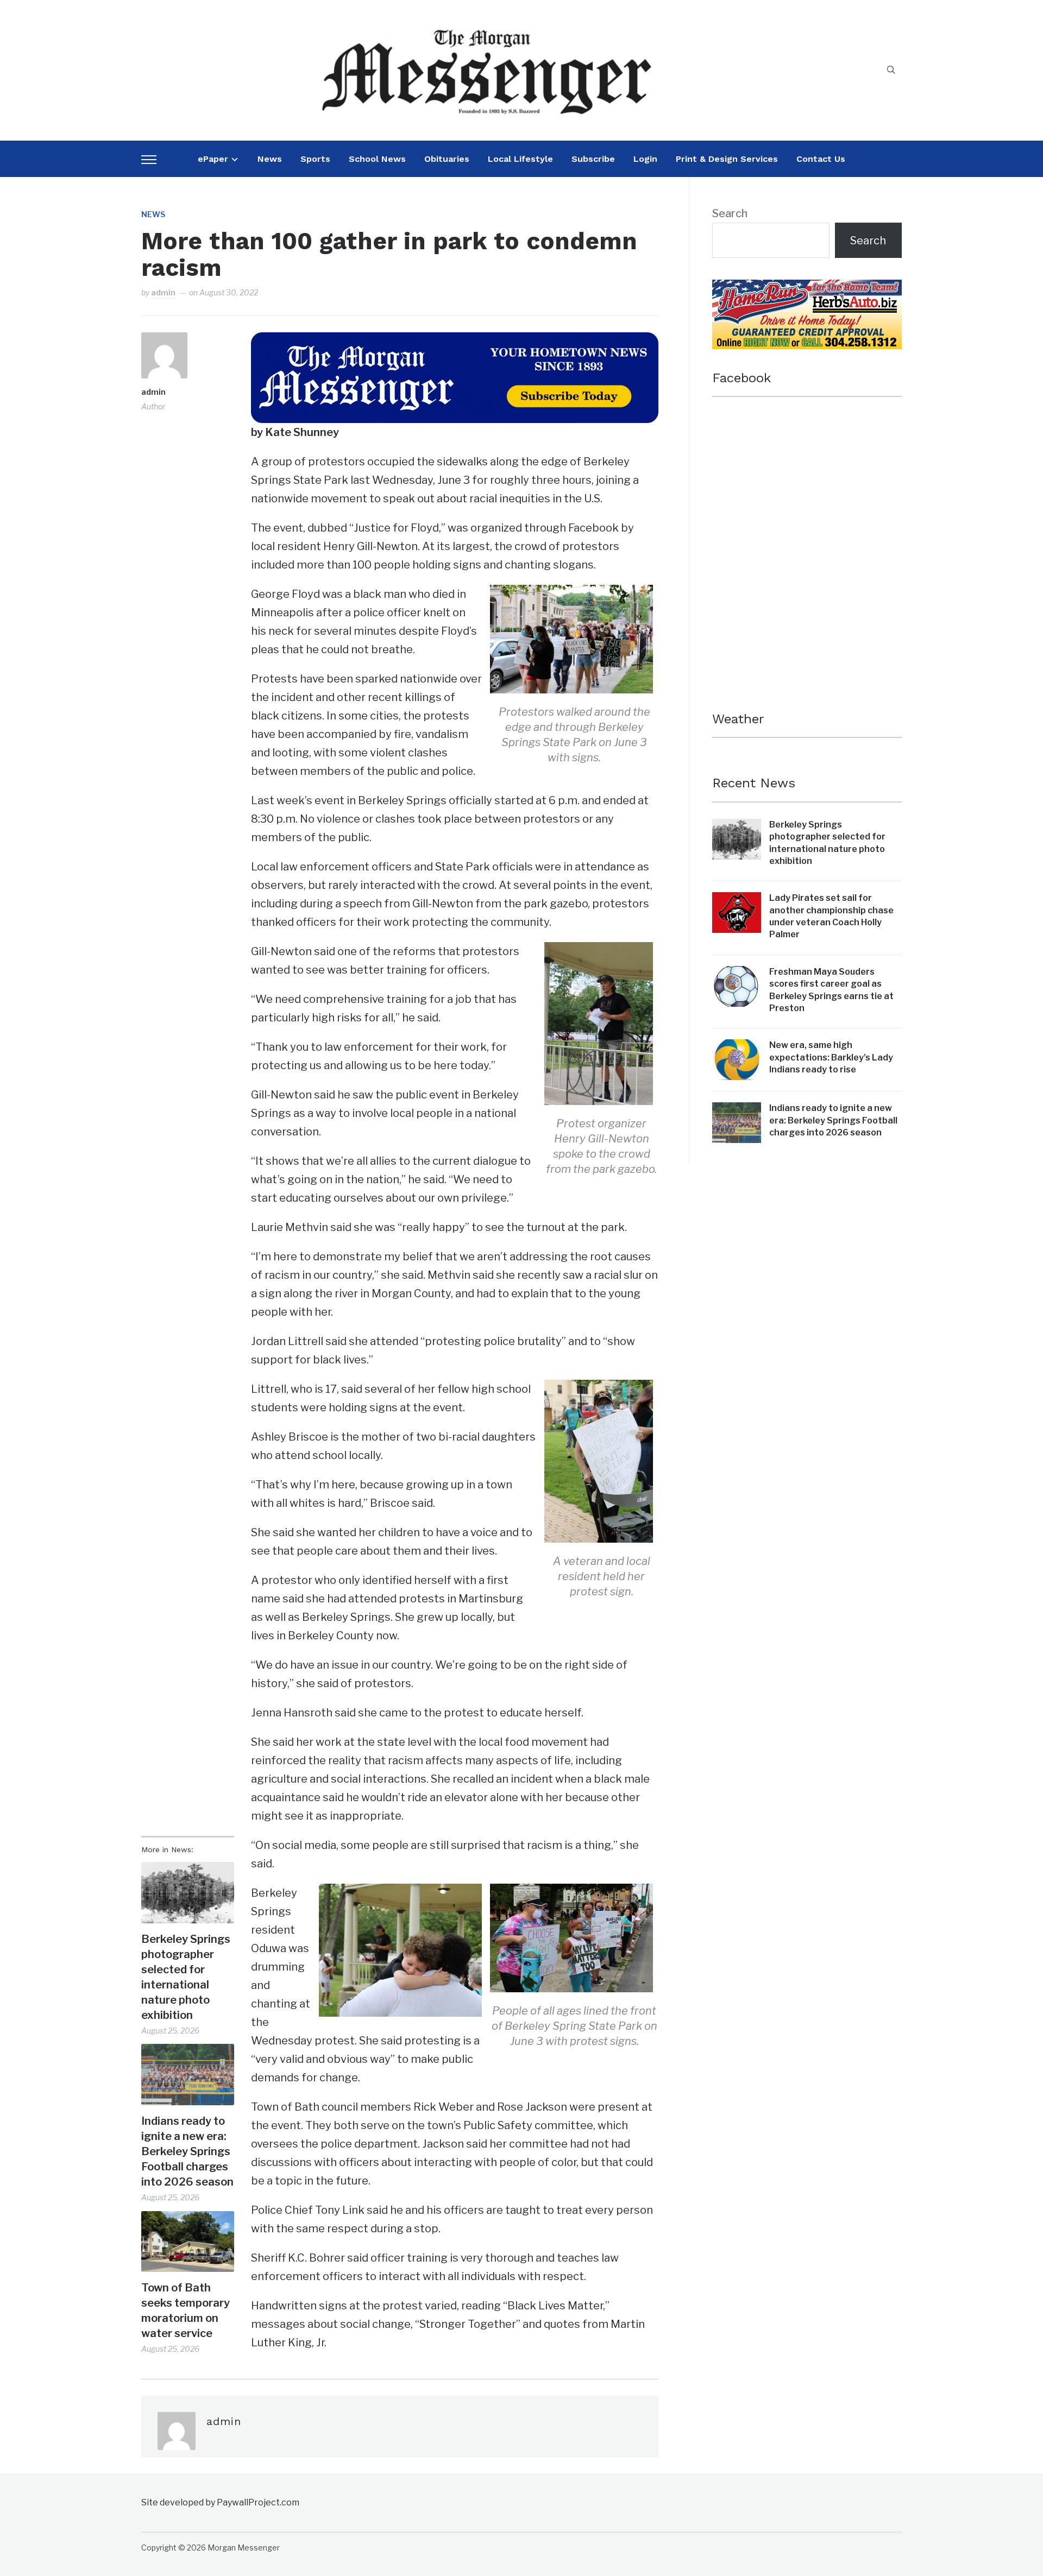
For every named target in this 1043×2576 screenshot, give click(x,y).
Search (730, 213)
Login (645, 159)
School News (377, 159)
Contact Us (821, 159)
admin (163, 292)
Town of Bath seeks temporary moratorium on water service (186, 2310)
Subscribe (593, 159)
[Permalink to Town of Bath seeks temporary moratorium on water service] (188, 2242)
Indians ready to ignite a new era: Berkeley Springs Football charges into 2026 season (187, 2151)
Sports (315, 159)
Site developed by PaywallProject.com (220, 2502)
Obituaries (447, 159)
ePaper (213, 159)
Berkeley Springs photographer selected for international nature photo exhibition (186, 1977)
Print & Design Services (727, 159)
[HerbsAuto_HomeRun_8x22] (807, 289)
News (270, 159)
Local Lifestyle (520, 159)
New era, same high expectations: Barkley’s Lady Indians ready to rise (831, 1057)
